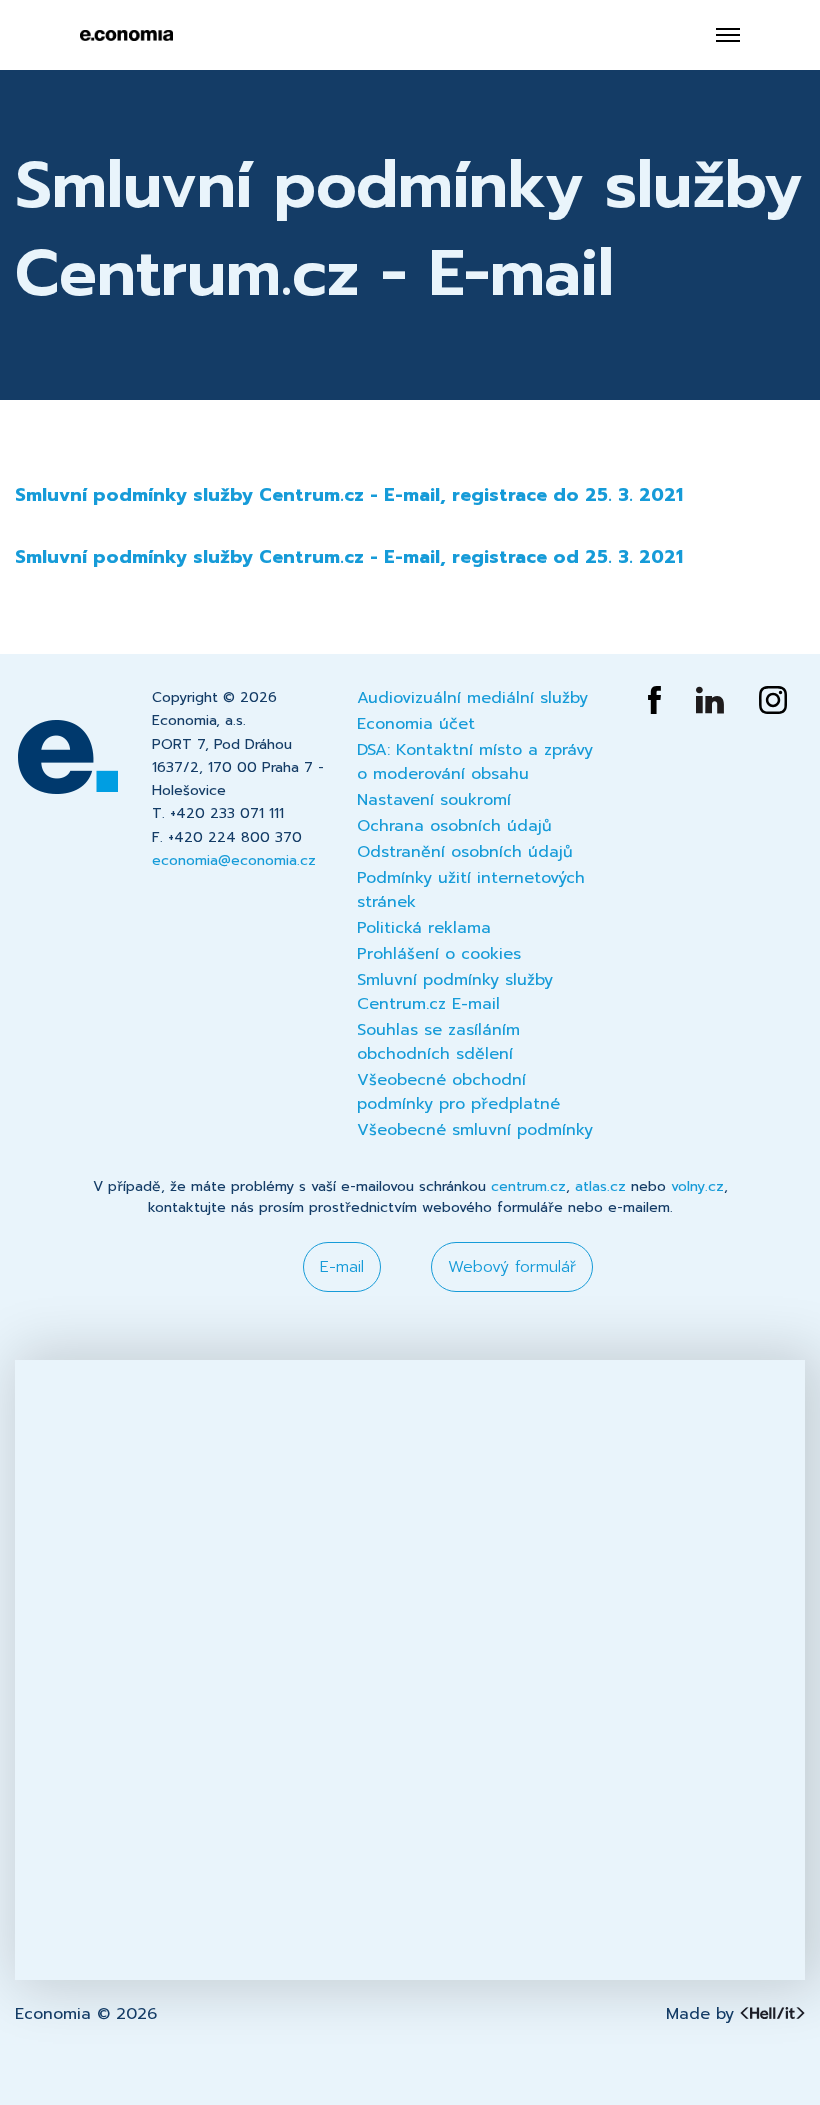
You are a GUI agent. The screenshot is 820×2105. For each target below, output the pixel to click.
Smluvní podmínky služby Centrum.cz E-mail (455, 992)
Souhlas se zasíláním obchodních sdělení (438, 1042)
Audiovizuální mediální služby (472, 698)
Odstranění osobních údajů (465, 852)
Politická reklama (424, 928)
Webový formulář (512, 1267)
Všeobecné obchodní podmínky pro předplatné (458, 1092)
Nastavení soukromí (434, 800)
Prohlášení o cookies (439, 954)
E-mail (342, 1267)
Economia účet (416, 724)
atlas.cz (600, 1186)
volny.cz (697, 1186)
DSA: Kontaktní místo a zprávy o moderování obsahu (475, 762)
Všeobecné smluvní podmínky (475, 1130)
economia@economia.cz (234, 860)
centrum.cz (528, 1186)
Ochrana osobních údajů (454, 826)
